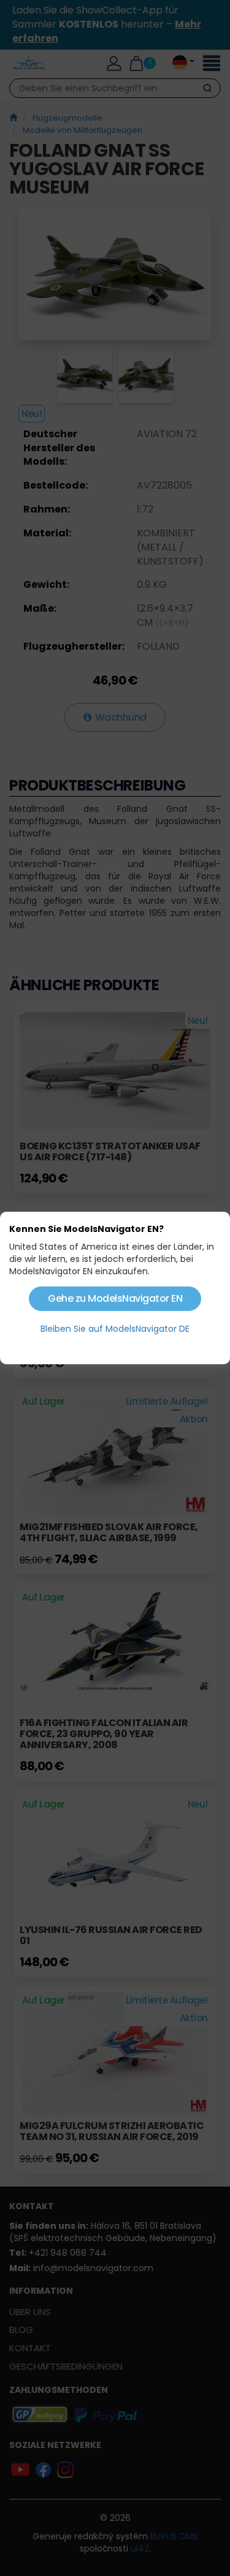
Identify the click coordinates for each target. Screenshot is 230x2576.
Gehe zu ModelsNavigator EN (115, 1298)
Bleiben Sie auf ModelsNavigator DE (115, 1329)
